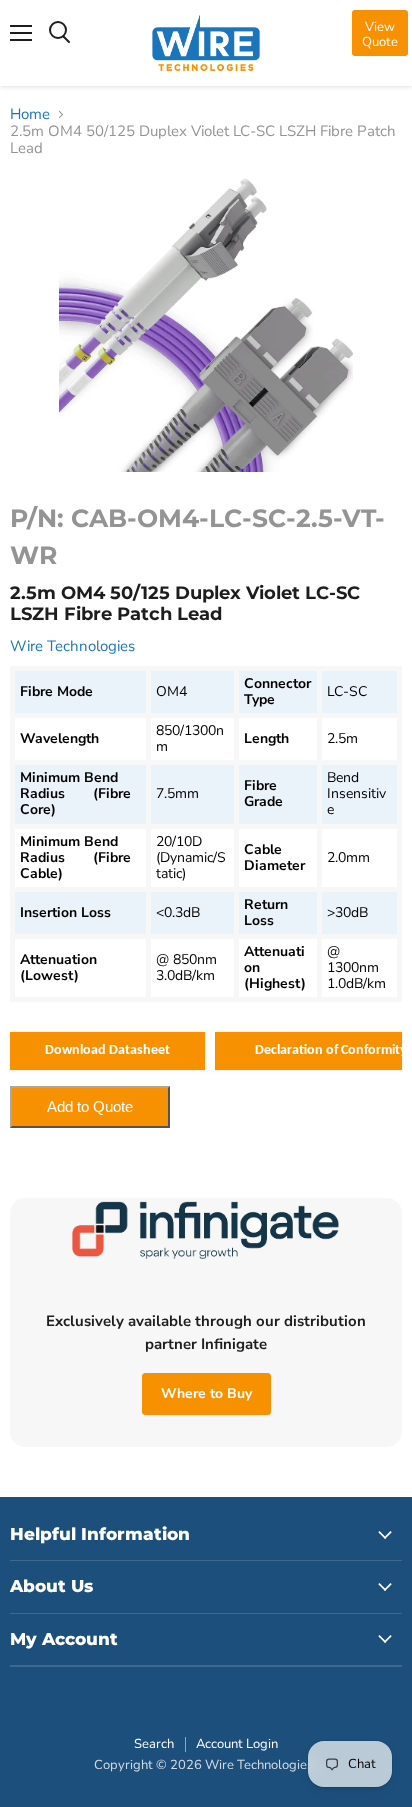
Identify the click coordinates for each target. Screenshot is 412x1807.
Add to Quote (90, 1106)
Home (30, 114)
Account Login (237, 1744)
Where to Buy (206, 1393)
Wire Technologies (72, 646)
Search (154, 1744)
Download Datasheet (107, 1050)
